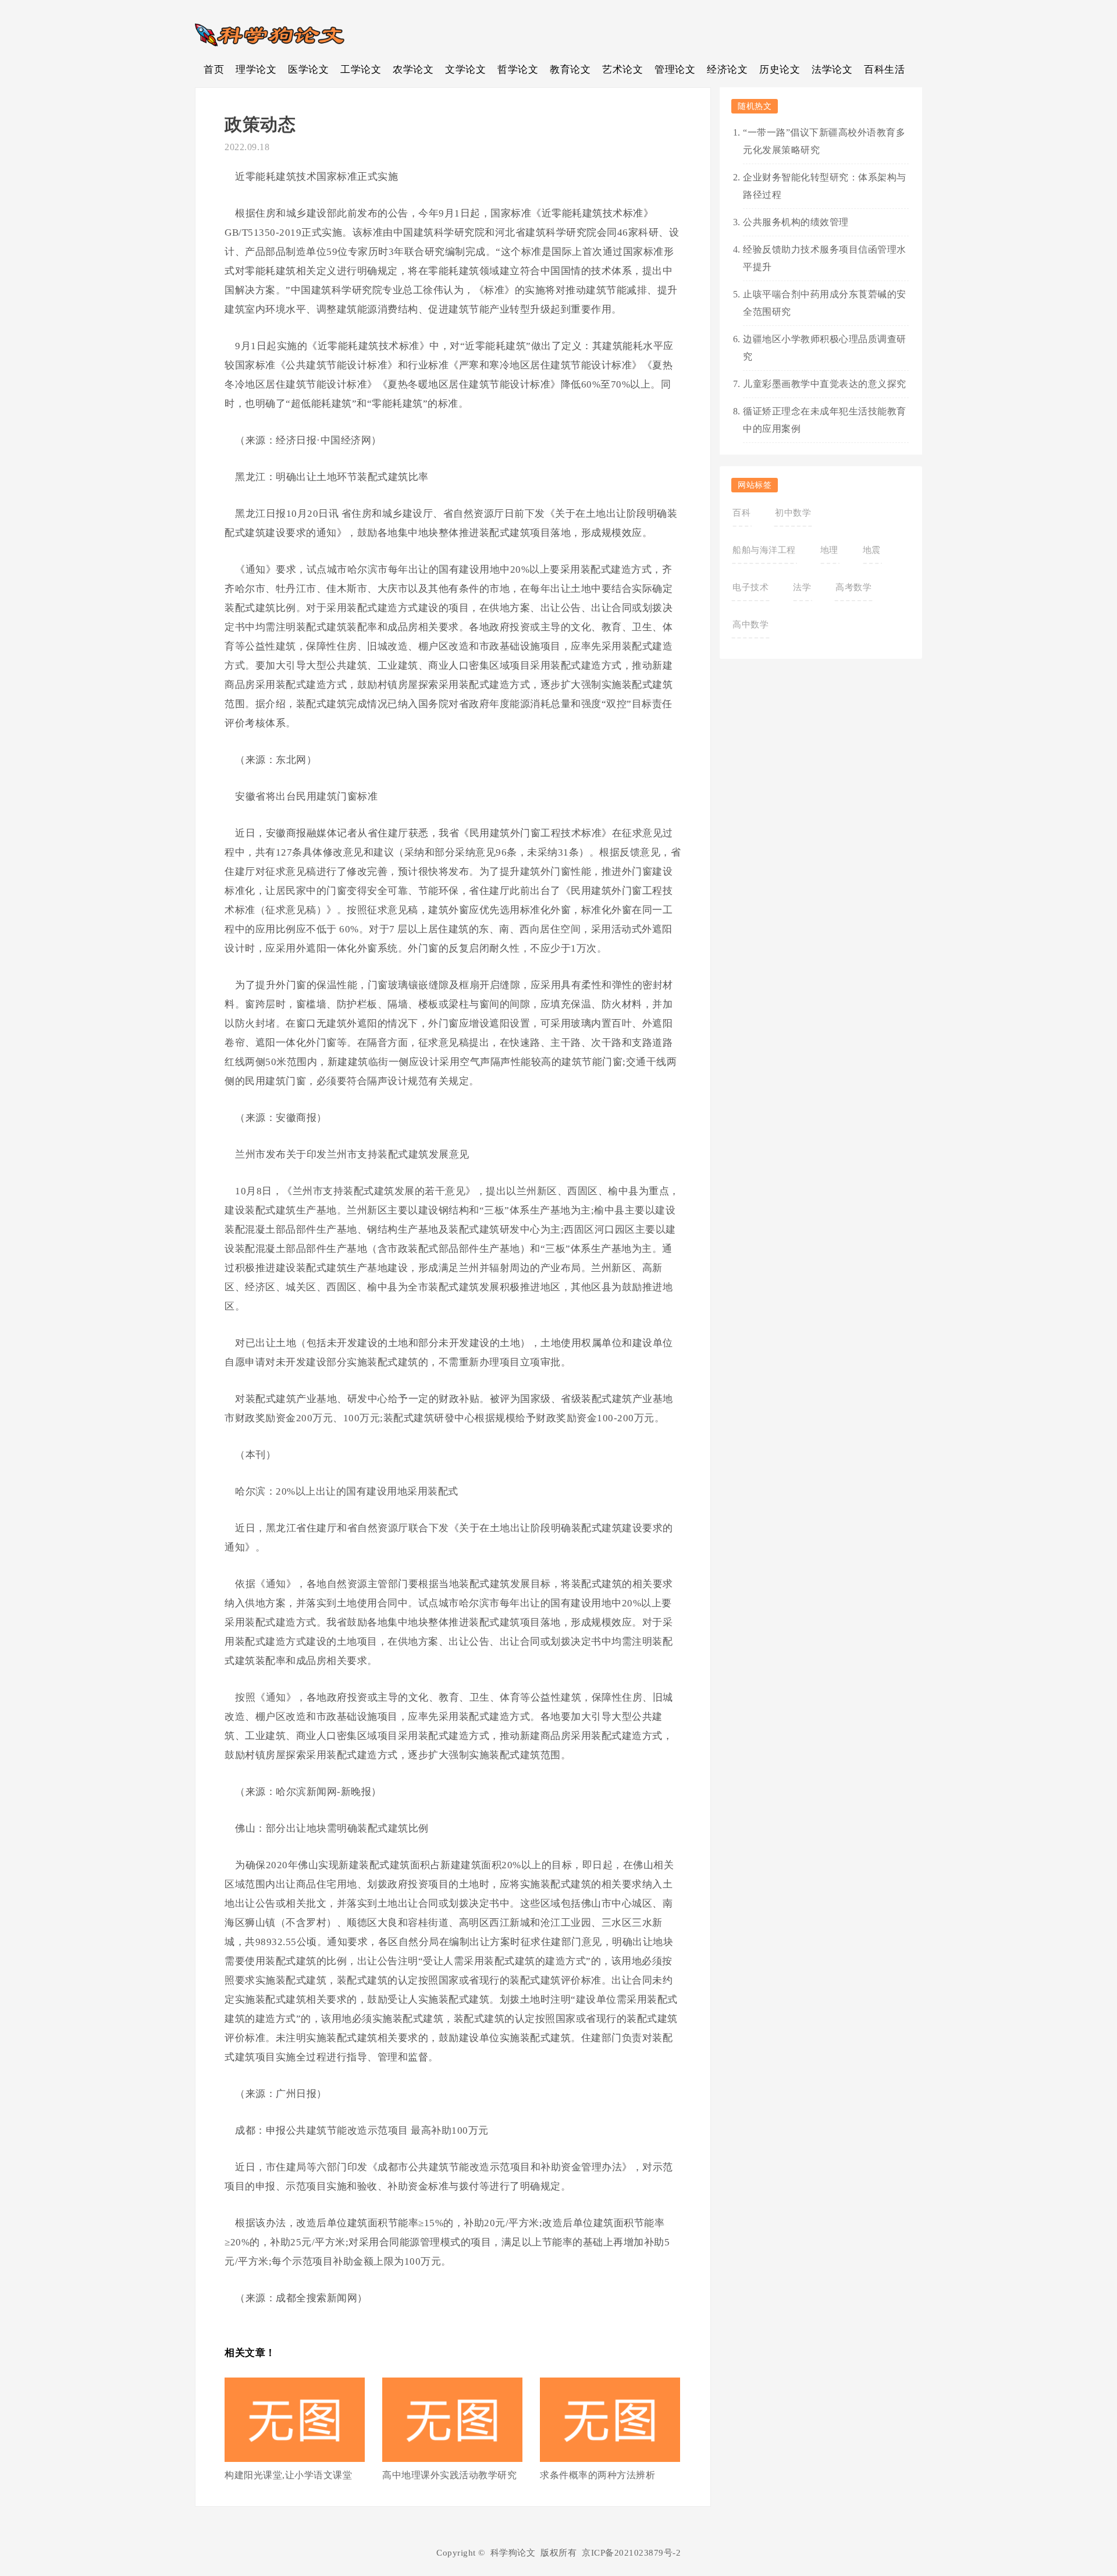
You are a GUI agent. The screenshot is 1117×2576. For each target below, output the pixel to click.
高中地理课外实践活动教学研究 (449, 2475)
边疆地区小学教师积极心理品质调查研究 (825, 348)
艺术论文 (622, 70)
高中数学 (750, 625)
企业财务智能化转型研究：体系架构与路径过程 (825, 186)
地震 (872, 550)
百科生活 (884, 70)
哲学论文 (518, 70)
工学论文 (361, 70)
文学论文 (465, 70)
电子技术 (750, 587)
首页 (214, 70)
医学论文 (308, 70)
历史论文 (780, 70)
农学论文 (413, 70)
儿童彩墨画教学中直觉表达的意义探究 (825, 384)
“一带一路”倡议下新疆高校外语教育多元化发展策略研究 (824, 141)
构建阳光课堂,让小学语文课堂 (288, 2475)
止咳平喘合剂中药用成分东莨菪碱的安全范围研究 (825, 303)
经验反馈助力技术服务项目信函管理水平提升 (825, 258)
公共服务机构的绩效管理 (796, 222)
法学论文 (832, 70)
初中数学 (793, 513)
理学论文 (256, 70)
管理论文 (675, 70)
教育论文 (570, 70)
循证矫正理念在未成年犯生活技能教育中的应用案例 (825, 420)
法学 (802, 587)
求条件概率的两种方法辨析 (597, 2475)
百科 (741, 513)
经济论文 (727, 70)
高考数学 (853, 587)
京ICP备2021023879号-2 (631, 2553)
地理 (829, 550)
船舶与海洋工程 (764, 550)
